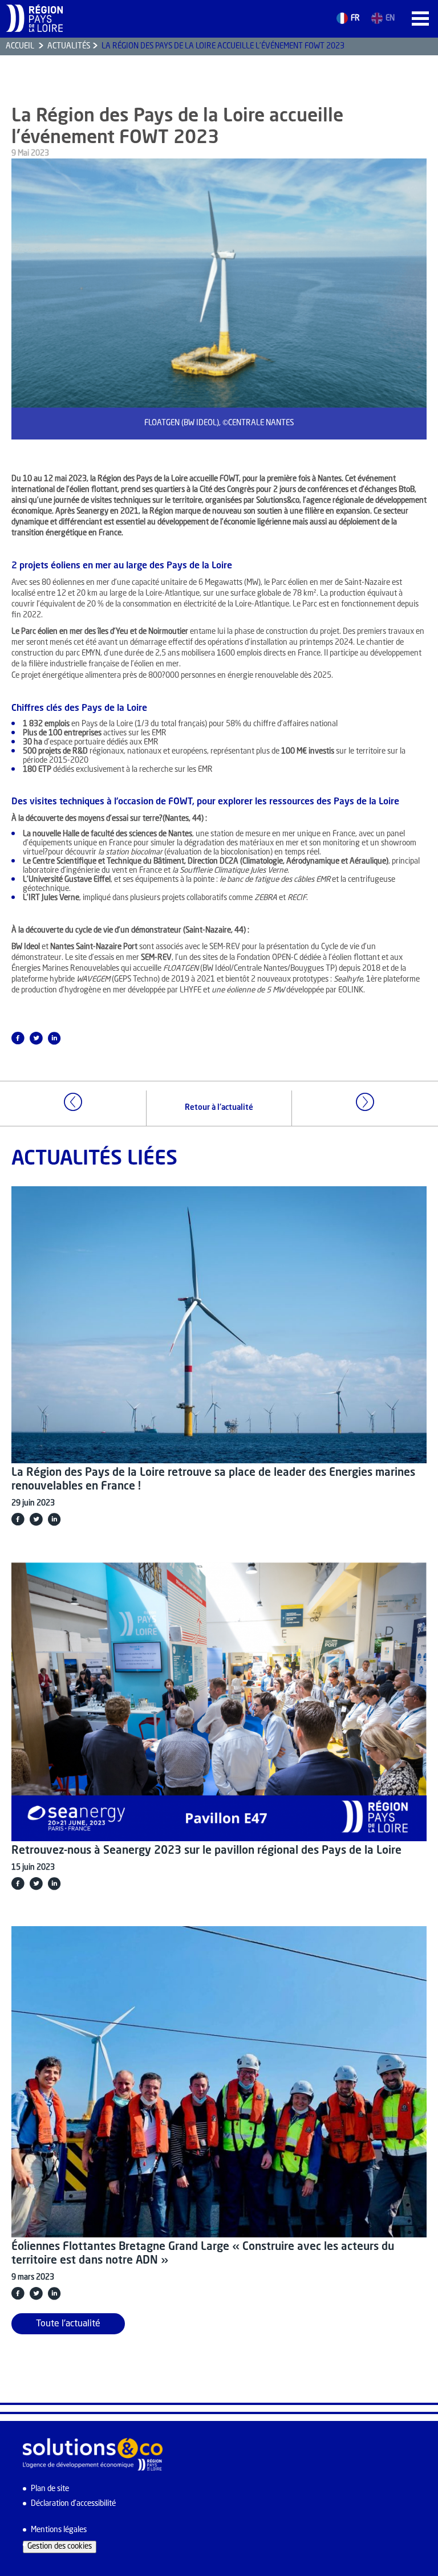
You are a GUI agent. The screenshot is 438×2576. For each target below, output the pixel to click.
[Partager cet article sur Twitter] (36, 1038)
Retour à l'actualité (219, 1108)
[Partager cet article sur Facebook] (18, 1038)
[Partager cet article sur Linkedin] (54, 1038)
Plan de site (50, 2489)
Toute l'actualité (68, 2324)
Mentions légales (59, 2530)
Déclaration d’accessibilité (73, 2504)
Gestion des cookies (60, 2547)
